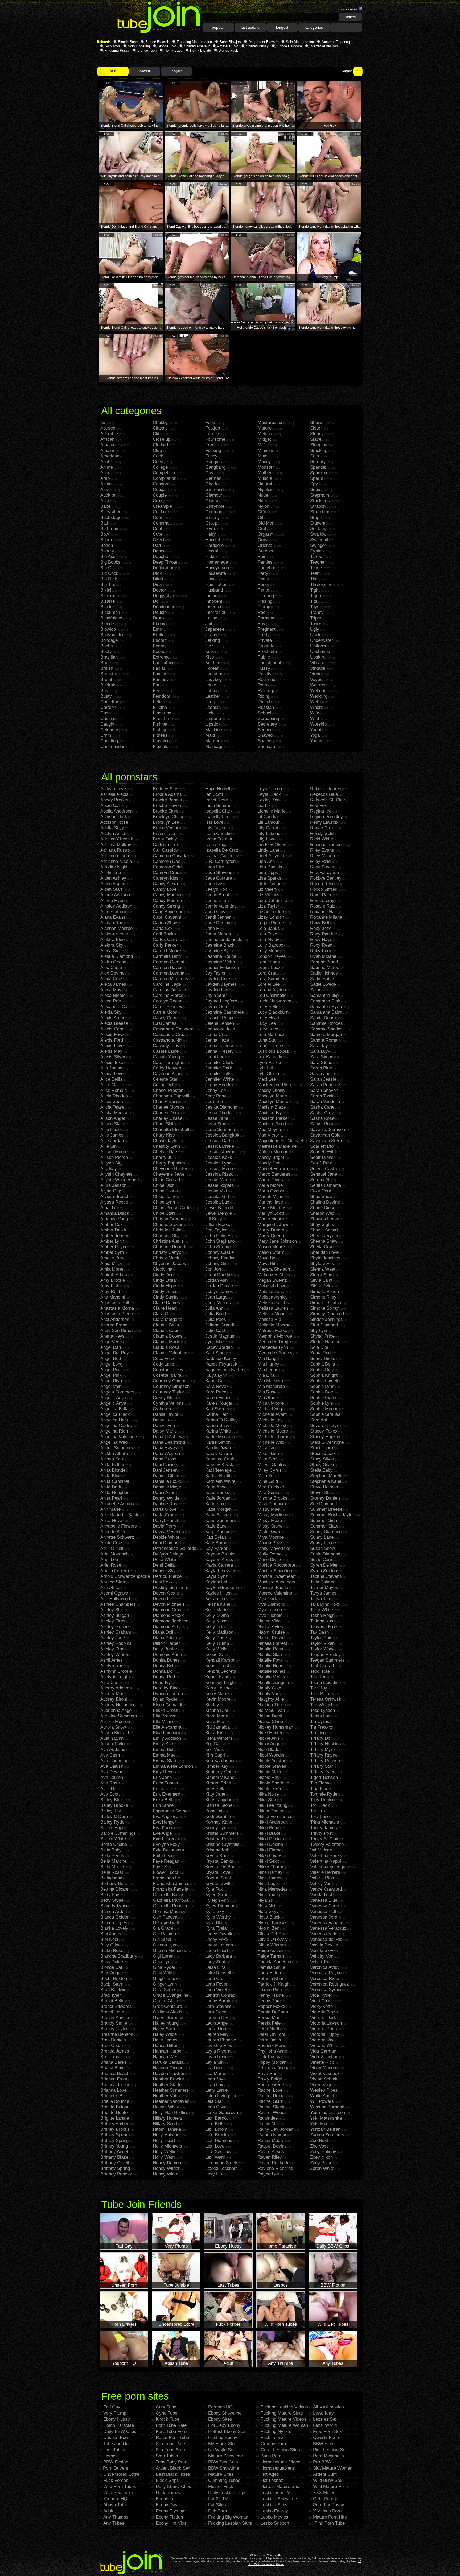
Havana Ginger (168, 2068)
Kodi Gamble (218, 1816)
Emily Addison (167, 1738)
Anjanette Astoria (117, 1504)
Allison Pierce (114, 1157)
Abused (108, 428)
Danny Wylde (166, 1498)
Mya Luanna (270, 1610)
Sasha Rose (322, 1118)
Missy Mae (269, 1509)
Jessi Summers (221, 1129)
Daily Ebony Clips (173, 2486)
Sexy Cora (321, 1191)
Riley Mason (323, 856)
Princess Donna (274, 2068)
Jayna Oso (216, 1007)
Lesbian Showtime (279, 2499)
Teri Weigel (321, 1705)
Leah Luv (214, 2085)
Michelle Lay (270, 1420)
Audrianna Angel (116, 1710)
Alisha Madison (116, 1113)
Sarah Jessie (323, 1079)
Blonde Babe (128, 42)
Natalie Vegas (271, 1677)
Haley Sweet (165, 2029)
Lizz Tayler (268, 906)
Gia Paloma (164, 1934)
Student (318, 523)
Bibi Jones (111, 1934)
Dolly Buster (165, 1649)
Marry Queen (271, 1236)
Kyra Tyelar (217, 1928)
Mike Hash (268, 1453)
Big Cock (109, 573)
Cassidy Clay (166, 1046)
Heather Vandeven (171, 2101)
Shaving (266, 741)
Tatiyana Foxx (324, 1627)
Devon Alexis (166, 1593)
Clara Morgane (167, 1319)
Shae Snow (321, 1197)
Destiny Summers (171, 1587)
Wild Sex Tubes (119, 2493)
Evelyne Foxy (166, 1844)
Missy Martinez (273, 1515)
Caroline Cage (167, 984)
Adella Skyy (112, 828)
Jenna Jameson (221, 1046)
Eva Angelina (166, 1816)
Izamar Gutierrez (222, 856)
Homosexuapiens (278, 2468)
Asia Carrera (113, 1682)
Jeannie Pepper (221, 1018)
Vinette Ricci (323, 2062)
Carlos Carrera (168, 940)
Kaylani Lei (216, 1582)
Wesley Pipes (324, 2090)
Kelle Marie (216, 1610)
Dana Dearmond (169, 1442)
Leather (213, 696)
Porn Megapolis (328, 2456)
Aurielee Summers (119, 1716)
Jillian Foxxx (218, 1224)
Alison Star (111, 1124)
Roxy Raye (321, 940)
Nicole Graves (272, 1766)
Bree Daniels (113, 2040)
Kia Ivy (212, 1705)
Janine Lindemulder (225, 940)
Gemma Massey (169, 1911)
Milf (261, 445)
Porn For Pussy (329, 2505)
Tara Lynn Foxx (325, 1604)
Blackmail (110, 612)
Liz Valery (268, 889)
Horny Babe (173, 50)
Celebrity (109, 730)
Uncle (316, 635)
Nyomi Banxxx (272, 1923)
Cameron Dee (167, 861)
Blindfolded (111, 618)
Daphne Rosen (167, 1504)
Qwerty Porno (327, 2438)
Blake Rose (112, 1951)
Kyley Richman (220, 1906)
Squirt (316, 490)
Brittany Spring (115, 2168)
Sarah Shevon (324, 1090)
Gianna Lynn (165, 1945)
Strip (315, 517)
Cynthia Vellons (168, 1403)
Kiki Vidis (215, 1749)
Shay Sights (322, 1224)
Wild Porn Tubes (120, 2486)
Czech (159, 540)
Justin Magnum (220, 1336)
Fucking (213, 450)
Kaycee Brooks (220, 1554)
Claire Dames (166, 1303)
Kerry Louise (218, 1688)
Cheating (109, 741)
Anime (107, 467)
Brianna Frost (114, 2079)
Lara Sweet (216, 2012)
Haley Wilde (165, 2034)
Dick (157, 573)
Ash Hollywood (115, 1599)
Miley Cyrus (270, 1470)
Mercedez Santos (275, 1353)
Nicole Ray (269, 1777)
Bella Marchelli (115, 1861)
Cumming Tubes (224, 2480)
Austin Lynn (112, 1738)
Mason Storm (271, 1252)
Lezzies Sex (325, 2419)
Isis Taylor (215, 828)
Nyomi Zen (268, 1928)
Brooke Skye (166, 811)
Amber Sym (112, 1252)
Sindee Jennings (326, 1319)
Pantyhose (268, 568)
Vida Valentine (324, 2057)
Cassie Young (166, 1057)
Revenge (266, 691)
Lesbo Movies (274, 2517)
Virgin (316, 674)
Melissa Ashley (273, 1297)
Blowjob (108, 629)
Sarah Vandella (325, 1102)
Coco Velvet (165, 1358)
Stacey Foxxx (324, 1431)
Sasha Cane (322, 1107)
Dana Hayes (165, 1448)
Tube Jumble (116, 2444)
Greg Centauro (167, 2006)
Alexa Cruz (111, 979)
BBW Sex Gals (223, 2462)
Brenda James (115, 2051)
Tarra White (322, 1610)
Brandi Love (112, 2012)
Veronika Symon (326, 1990)
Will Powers (322, 2101)
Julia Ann (214, 1308)
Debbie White (166, 1537)
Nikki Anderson (273, 1822)
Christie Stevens (169, 1224)
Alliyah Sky (112, 1163)
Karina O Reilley (221, 1420)
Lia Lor (264, 806)
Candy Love (165, 889)
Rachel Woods (272, 2113)
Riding (264, 696)
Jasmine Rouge (221, 956)
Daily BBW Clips (120, 2431)
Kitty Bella (215, 1789)
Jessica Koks (219, 1157)
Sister (316, 428)
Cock (158, 456)
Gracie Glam (165, 2001)
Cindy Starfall (166, 1297)
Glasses (213, 501)
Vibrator (318, 663)
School (264, 713)
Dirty (158, 584)
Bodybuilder (112, 635)
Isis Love (214, 822)
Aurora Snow (113, 1727)
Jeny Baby (216, 1096)
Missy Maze (270, 1520)
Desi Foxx (163, 1582)
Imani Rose (217, 800)
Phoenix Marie (272, 2046)
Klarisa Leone (219, 1805)
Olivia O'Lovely (273, 1939)
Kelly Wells (216, 1649)
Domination (164, 607)
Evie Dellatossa (168, 1850)
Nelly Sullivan (271, 1710)
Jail (209, 624)
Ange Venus (112, 1342)
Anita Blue (110, 1476)
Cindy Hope (164, 1286)
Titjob (315, 596)
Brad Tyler (111, 1995)
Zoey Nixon (321, 2157)
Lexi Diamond (219, 2140)
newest (145, 71)
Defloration (164, 568)
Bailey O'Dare (114, 1816)
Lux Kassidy (270, 1057)
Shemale (266, 746)
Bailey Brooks (114, 1805)
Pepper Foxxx (272, 2006)
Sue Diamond (323, 1504)
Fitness (160, 735)
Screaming (268, 719)
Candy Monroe (167, 900)
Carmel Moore (167, 951)
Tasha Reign (322, 1615)
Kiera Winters (219, 1738)
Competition (165, 473)
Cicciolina (163, 1269)
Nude (263, 495)
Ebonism (164, 2499)
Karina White (218, 1431)
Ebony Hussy (117, 2419)
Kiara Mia (215, 1722)
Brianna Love (113, 2090)
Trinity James (324, 1828)
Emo (157, 629)
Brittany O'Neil (115, 2163)
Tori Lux (318, 1811)
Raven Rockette (274, 2163)
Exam (159, 646)
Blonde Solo (167, 46)
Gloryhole (215, 506)
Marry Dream (271, 1230)
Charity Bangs (167, 1102)
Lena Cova (216, 2107)
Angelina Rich (114, 1431)
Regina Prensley (326, 817)
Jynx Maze (216, 1342)
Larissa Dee (217, 2018)
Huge (210, 579)
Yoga (315, 735)
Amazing (109, 450)
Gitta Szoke (165, 1990)
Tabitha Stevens (326, 1576)
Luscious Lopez (273, 1051)
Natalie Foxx (270, 1660)
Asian (106, 484)
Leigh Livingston (221, 2096)
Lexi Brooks (217, 2135)
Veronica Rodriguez (330, 1984)
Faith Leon (163, 1856)
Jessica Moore (220, 1169)
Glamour (214, 495)
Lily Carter (268, 828)
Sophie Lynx (322, 1403)
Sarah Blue (321, 1068)
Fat (156, 685)
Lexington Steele (222, 2163)
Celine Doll (164, 1085)
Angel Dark (111, 1347)
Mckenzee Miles (274, 1275)
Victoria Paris (324, 2029)
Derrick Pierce (167, 1576)
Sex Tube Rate (170, 2444)
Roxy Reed (321, 945)
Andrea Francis (116, 1325)
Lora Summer (271, 979)
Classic (160, 428)
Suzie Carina (323, 1560)
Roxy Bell (320, 923)
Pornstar (266, 618)
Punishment (269, 663)
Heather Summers (171, 2090)
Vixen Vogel (322, 2085)
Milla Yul (266, 1476)
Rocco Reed (322, 884)
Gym (210, 529)
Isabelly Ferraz (220, 817)
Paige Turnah (271, 1956)
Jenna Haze (217, 1040)
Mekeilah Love (272, 1286)
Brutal (106, 679)
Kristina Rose (219, 1839)
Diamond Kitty (167, 1627)
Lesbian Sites (274, 2505)
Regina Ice (321, 811)
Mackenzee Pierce (276, 1085)
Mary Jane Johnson (277, 1241)
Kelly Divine (217, 1615)
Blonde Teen (147, 50)
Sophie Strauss (325, 1414)
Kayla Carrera (219, 1565)
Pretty (264, 635)
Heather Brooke (168, 2079)
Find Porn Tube (330, 2523)
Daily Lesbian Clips (227, 2493)
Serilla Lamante (326, 1185)
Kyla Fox (214, 1889)
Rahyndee (268, 2118)
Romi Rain (321, 895)
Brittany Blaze (114, 2157)
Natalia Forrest (272, 1643)
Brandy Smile (114, 2023)
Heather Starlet (168, 2085)
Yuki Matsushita (326, 2118)
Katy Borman (218, 1543)
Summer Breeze (326, 1509)
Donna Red (164, 1677)
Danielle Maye (167, 1487)
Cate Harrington (169, 1062)
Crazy (159, 501)
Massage (214, 746)
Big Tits (108, 584)
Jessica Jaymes (221, 1152)
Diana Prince (166, 1638)
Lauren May (217, 2034)
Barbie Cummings (118, 1833)
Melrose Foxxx (272, 1331)
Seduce (265, 730)
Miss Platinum (272, 1504)
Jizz (209, 646)
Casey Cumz (166, 1018)
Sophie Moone (324, 1409)
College (160, 467)
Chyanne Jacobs (169, 1264)
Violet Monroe (324, 2068)
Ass (104, 490)
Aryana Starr (113, 1582)
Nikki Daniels (271, 1839)
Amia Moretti (113, 1269)
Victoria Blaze (324, 2012)
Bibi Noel (109, 1939)
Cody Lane (163, 1364)
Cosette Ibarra (167, 1375)
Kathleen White (220, 1481)
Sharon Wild (322, 1213)
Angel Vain (111, 1386)
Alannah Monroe (116, 928)
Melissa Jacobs (273, 1303)
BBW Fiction (116, 2462)
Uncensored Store (121, 2474)
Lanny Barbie (218, 2001)
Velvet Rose (322, 1962)
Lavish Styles (219, 2046)
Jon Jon (213, 1269)
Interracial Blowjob (324, 46)
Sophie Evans (324, 1398)
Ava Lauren (112, 1777)
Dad (157, 545)
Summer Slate (324, 1526)
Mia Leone (268, 1370)
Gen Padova (165, 1917)
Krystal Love (218, 1872)
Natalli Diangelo (273, 1682)
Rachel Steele (272, 2107)
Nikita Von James (275, 1816)
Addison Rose (114, 822)
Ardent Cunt (325, 2474)
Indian (211, 596)
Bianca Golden (115, 1917)
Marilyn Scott (271, 1213)
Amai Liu (109, 1208)
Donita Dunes (166, 1660)
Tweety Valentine (327, 1844)
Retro (263, 685)
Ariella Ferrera (115, 1571)
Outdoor (266, 551)
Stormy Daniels (325, 1498)
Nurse (264, 501)
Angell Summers (117, 1448)
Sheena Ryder (324, 1236)
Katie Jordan (218, 1498)
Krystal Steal (218, 1878)
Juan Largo (216, 1297)
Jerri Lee (214, 1102)
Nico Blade (268, 1749)
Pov (262, 624)
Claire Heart (165, 1308)
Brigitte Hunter (115, 2113)
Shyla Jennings (325, 1258)
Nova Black (269, 1917)
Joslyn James (219, 1291)
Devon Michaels (169, 1604)
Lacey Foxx (217, 1939)
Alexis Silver (113, 1057)
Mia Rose (267, 1392)
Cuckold (161, 512)
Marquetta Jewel (274, 1224)
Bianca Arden (114, 1911)
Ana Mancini (113, 1297)
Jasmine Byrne (220, 951)
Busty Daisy (165, 839)
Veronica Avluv (325, 1967)
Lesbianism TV (275, 2493)
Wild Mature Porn (330, 2486)
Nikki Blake (269, 1833)
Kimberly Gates (221, 1772)
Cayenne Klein (167, 1074)
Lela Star (214, 2101)
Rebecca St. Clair (328, 800)
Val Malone (321, 1850)
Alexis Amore (114, 1018)
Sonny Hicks (323, 1358)
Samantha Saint (326, 1012)
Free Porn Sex (327, 2431)
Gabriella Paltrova (171, 1900)
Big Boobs (110, 562)
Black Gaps (167, 2480)
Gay (209, 473)
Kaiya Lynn (216, 1375)
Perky (264, 584)
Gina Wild (163, 1973)
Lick (209, 713)
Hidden (212, 557)
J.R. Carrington (220, 861)
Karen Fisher (218, 1398)
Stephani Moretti (326, 1476)
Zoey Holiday (323, 2152)
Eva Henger (165, 1822)
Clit (156, 434)
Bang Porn (271, 2456)
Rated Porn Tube (172, 2438)
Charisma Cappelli (171, 1096)
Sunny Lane (322, 1537)
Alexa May (111, 990)
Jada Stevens (219, 873)
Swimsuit (319, 540)
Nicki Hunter (270, 1733)
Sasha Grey (322, 1113)
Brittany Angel (114, 2152)
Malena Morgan (273, 1152)
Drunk (159, 618)
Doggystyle (164, 596)
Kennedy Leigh (220, 1682)
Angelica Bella (114, 1409)
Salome (318, 990)
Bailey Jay (111, 1811)
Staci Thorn (322, 1448)
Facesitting (164, 663)
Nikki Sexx (268, 1861)
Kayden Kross (219, 1560)
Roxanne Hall (323, 912)
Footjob (213, 428)
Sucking (318, 529)
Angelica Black (115, 1414)
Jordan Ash (216, 1280)
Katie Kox (215, 1504)
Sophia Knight (324, 1375)
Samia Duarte (324, 1018)
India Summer (219, 806)
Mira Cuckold (271, 1487)
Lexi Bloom (216, 2129)
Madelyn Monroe (274, 1102)
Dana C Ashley (168, 1437)
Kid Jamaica (217, 1727)
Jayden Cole (218, 979)
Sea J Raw (321, 1163)
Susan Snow (323, 1548)
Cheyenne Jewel (169, 1174)
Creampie (162, 506)
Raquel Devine (272, 2146)
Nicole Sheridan (273, 1783)
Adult (108, 2511)
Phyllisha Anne (272, 2051)
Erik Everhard (167, 1794)
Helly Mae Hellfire (171, 2113)
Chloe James (166, 1197)
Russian (266, 707)
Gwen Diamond (168, 2018)
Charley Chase (168, 1118)
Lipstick (213, 724)
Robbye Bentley (326, 878)
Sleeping (319, 445)
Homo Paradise (119, 2425)
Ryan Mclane (323, 956)
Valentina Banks (326, 1856)
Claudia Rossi (167, 1347)
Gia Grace (163, 1928)
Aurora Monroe (115, 1722)
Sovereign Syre (325, 1426)
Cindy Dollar (165, 1280)
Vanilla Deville (324, 1945)
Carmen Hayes (168, 967)
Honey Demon (167, 2163)
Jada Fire (215, 867)
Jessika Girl (217, 1197)
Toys (315, 607)
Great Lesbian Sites (280, 2450)
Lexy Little (215, 2174)
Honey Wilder (166, 2168)
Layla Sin (214, 2062)
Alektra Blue (112, 940)
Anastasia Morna (117, 1308)
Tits (314, 601)
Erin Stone (163, 1805)
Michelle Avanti (273, 1414)
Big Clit (108, 568)
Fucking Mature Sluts (282, 2413)
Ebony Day (167, 2505)
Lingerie (213, 719)
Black (106, 607)
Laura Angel (217, 2023)
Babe (105, 506)
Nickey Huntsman (275, 1727)
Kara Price (216, 1392)
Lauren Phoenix (221, 2040)
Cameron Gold (167, 867)
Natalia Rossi (271, 1649)
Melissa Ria (269, 1319)
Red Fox (319, 806)
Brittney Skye (166, 789)
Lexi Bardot (217, 2118)
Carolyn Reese (168, 1001)
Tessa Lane (321, 1716)
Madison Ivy (270, 1113)
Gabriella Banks (169, 1895)
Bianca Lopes (114, 1923)
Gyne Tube (167, 2413)
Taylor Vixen (322, 1643)
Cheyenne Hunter (170, 1169)
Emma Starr (165, 1761)
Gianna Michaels (169, 1951)
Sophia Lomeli (324, 1381)
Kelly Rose (216, 1638)
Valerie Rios (322, 1878)
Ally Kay (109, 1169)
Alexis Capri (112, 1029)
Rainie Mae (269, 2124)
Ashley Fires (113, 1621)
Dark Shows (168, 2493)
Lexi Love (215, 2146)
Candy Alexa (165, 884)
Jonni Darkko (218, 1275)
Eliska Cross (166, 1710)
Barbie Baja (112, 1828)
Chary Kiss (164, 1135)
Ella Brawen (165, 1716)
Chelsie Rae (165, 1152)
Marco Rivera (271, 1180)
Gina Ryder (164, 1967)
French (212, 445)
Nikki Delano (270, 1844)
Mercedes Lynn (273, 1347)
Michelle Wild (271, 1442)
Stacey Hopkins (326, 1437)
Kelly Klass (216, 1621)
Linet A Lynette (272, 856)
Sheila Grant (323, 1247)
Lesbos (110, 2456)
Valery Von (321, 1884)
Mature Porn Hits (330, 2517)
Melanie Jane (271, 1291)
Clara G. (161, 1314)
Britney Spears (115, 2135)
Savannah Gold (325, 1135)
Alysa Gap (111, 1191)
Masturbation (271, 423)
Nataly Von (268, 1694)
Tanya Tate (321, 1599)
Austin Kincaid (115, 1733)
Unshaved (320, 652)
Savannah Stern (326, 1141)
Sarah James (323, 1074)
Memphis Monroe (275, 1336)
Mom (263, 456)
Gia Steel (162, 1939)
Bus (104, 691)
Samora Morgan (326, 1035)
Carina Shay (165, 923)
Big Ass (108, 557)
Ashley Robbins (116, 1643)
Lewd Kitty (323, 2413)
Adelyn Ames (113, 833)
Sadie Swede (323, 984)
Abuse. (280, 2564)
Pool (262, 612)
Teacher (318, 562)
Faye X (160, 1867)
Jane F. (212, 928)
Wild (315, 719)
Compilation (165, 478)
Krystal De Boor (221, 1867)
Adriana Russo (115, 850)
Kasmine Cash (220, 1459)
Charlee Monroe (169, 1107)
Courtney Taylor (169, 1392)
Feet (157, 691)
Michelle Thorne (274, 1437)
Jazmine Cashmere (225, 1012)
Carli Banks (164, 934)
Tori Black (320, 1805)
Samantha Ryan (326, 1007)
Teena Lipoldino (325, 1682)
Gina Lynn (163, 1962)
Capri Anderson (168, 912)
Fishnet (160, 724)
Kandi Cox (215, 1381)
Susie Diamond (325, 1554)
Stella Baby (321, 1470)
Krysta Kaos (217, 1856)
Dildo (158, 579)
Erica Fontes (165, 1783)
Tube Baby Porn (172, 2462)
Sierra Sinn (321, 1275)
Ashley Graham (116, 1632)
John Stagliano (220, 1241)
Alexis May (111, 1051)
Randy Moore (271, 2140)
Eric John (162, 1777)
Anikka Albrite (114, 1453)
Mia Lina (266, 1375)
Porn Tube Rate (171, 2425)
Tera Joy (319, 1688)
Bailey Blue (112, 1800)
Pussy (264, 668)
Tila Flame (320, 1783)
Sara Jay (319, 1046)
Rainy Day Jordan (276, 2129)
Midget (264, 439)
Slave (316, 439)
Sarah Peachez (325, 1085)
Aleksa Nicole (114, 934)
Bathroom (110, 529)
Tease (316, 568)
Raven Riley (270, 2157)
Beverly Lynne (114, 1906)
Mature (265, 428)
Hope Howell (218, 789)
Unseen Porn (116, 2438)
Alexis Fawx (112, 1035)
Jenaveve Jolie (220, 1029)
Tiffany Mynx (323, 1749)
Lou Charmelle (272, 995)
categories (314, 27)
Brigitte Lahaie (115, 2118)
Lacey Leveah (219, 1945)
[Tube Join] (150, 33)
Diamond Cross (168, 1610)
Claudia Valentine (170, 1353)
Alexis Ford (112, 1040)
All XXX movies (328, 2407)
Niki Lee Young (272, 1805)
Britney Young (114, 2146)
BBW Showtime (224, 2468)
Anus (105, 473)
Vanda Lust (321, 1895)
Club (157, 450)
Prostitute (267, 652)
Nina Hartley (270, 1872)
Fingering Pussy (117, 50)
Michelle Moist (272, 1426)
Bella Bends (112, 1856)
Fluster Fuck (221, 2486)
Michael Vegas (272, 1409)
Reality (265, 674)
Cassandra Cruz (169, 1035)
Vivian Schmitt (325, 2079)
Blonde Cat (111, 1967)
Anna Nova (111, 1520)
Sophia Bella (323, 1364)
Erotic (159, 635)
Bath (105, 523)
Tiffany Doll (321, 1738)
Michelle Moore (273, 1431)
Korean (212, 668)
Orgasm (266, 534)
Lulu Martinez (271, 1035)
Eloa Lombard (167, 1733)
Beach (107, 545)
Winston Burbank (327, 2107)
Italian (211, 618)
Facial (159, 668)
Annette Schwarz (117, 1537)
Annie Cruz (111, 1543)
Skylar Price (322, 1336)
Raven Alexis (271, 2152)
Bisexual (109, 596)
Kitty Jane (215, 1794)
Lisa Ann (266, 861)
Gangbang (215, 467)
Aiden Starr (112, 889)
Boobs (107, 646)
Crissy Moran (166, 1398)
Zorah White (322, 2168)
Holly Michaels (167, 2146)
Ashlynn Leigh (114, 1677)
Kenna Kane (217, 1677)
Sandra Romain (325, 1040)
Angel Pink (111, 1375)
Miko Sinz (268, 1459)
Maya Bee (268, 1258)
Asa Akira (110, 1587)
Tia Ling (318, 1733)
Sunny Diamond (326, 1532)
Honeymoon (217, 568)
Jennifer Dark (219, 1068)
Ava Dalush (112, 1766)
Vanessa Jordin (325, 1917)
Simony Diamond (327, 1314)
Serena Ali (320, 1180)
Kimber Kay (217, 1766)
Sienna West (323, 1269)
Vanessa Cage (325, 1906)
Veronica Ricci (325, 1978)
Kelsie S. (214, 1655)
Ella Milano (164, 1722)
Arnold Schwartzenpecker (126, 1576)
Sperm (317, 478)
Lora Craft (268, 973)
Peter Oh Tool (271, 2034)
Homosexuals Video (280, 2462)
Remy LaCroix (324, 822)
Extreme (161, 657)
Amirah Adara (114, 1275)
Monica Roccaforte (276, 1565)
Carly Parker (165, 945)
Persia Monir (270, 2018)
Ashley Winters (116, 1655)
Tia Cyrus (320, 1722)
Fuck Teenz (272, 2438)
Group (211, 523)
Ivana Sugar (217, 845)
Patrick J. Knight (274, 1984)
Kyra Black (216, 1923)
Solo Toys (112, 46)
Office (264, 512)
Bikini (106, 590)
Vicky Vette (321, 2006)
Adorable (109, 434)
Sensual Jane (324, 1174)
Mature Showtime (225, 2456)
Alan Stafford (113, 912)
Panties (265, 562)
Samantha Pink (325, 1001)
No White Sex (222, 2450)
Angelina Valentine (119, 1437)
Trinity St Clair (324, 1839)
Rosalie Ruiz (323, 906)
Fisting (159, 730)
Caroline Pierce (168, 995)
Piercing (266, 596)
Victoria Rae (322, 2040)
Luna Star (267, 1040)
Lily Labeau (269, 833)
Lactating (214, 674)
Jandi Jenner (218, 917)
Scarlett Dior (323, 1146)
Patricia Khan (271, 1978)
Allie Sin (108, 1146)
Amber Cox (112, 1224)
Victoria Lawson (326, 2023)
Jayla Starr (216, 995)
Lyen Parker (270, 1062)
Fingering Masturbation (194, 42)
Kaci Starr (215, 1353)
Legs (210, 702)
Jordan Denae (219, 1286)
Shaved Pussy (257, 46)
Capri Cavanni (167, 917)
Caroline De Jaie (169, 990)
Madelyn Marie (272, 1096)
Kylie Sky (215, 1911)
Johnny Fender (220, 1258)
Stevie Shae (322, 1493)
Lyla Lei (265, 1068)
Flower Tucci (165, 1872)
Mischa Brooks (273, 1498)
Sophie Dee (322, 1392)
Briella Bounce (115, 2101)
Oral (262, 529)
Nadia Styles (270, 1627)
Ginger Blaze (166, 1978)
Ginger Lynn (165, 1984)
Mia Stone (268, 1398)
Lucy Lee (267, 1023)
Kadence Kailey (221, 1358)
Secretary (267, 724)
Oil (260, 517)
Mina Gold (268, 1481)
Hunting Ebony (223, 2438)
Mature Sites (221, 2474)
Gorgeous (215, 512)
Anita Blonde (113, 1470)
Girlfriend (214, 490)
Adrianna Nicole (116, 861)
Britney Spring (114, 2140)
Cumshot (162, 523)
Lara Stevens (218, 2006)
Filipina (160, 707)
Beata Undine (114, 1844)
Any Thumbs (116, 2517)
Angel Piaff (111, 1370)
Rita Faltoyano (325, 873)
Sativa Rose (322, 1124)
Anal (105, 462)
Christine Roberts (170, 1247)
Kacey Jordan (219, 1347)
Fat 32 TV (218, 2499)
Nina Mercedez (273, 1889)
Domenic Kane (167, 1655)
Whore (317, 707)
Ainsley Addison (116, 906)
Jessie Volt (216, 1191)
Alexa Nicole (113, 995)
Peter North (269, 2029)
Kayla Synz (217, 1576)
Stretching (320, 512)
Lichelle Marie (272, 811)
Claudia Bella (166, 1325)
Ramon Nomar (272, 2135)
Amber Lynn (112, 1241)
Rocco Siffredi (324, 889)
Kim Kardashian (221, 1761)
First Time (163, 719)
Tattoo (316, 557)
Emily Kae (163, 1744)
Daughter (162, 557)
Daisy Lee (163, 1420)
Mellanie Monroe (274, 1325)
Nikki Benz (268, 1828)
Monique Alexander (277, 1582)
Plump (264, 607)
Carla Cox (163, 928)
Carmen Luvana (169, 973)
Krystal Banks (219, 1861)
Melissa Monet (272, 1314)
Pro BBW (322, 2462)
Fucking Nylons (276, 2431)
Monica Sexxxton (275, 1571)
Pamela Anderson (275, 1962)
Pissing (265, 601)
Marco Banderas (274, 1174)
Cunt (157, 529)
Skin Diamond (324, 1325)
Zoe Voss (319, 2146)
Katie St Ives (218, 1515)
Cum (157, 517)
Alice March (112, 1085)
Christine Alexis (168, 1241)
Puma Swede (271, 2085)
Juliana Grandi (220, 1325)
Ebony (159, 624)
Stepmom (320, 495)
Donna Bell (164, 1666)
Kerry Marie (217, 1694)
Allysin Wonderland (120, 1180)
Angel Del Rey (115, 1353)
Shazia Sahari (324, 1230)
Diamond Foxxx (168, 1615)
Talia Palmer (322, 1582)
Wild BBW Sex (328, 2480)
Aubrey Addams (116, 1688)
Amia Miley (111, 1264)
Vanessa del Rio (326, 1939)
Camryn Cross (167, 873)
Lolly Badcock (272, 945)
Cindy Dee (163, 1275)
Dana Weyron (166, 1453)
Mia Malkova (270, 1381)
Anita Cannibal (115, 1481)
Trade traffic (274, 2555)
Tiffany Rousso (325, 1761)
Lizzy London (271, 917)
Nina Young (269, 1895)
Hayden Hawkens (170, 2073)
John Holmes (218, 1236)
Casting (108, 719)
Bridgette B (111, 2096)
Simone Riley (323, 1297)
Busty (106, 696)
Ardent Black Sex (173, 2468)
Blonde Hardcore (289, 46)
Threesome (321, 584)
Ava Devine (112, 1772)
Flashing (161, 741)
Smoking (319, 450)
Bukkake (109, 685)
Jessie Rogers (220, 1185)
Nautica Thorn (272, 1705)
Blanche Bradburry (119, 1956)
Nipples (265, 490)
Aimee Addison (115, 895)
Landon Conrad (220, 1995)
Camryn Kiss (166, 878)
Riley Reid (320, 861)
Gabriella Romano (171, 1906)
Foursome (215, 439)
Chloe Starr (164, 1213)
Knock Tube (167, 2419)
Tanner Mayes (324, 1587)
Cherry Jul (163, 1157)
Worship (318, 724)
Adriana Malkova (117, 845)
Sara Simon (322, 1057)
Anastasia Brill (115, 1303)
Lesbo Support (275, 2523)
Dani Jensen (165, 1470)
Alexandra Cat (114, 1007)
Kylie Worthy (218, 1917)
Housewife (216, 573)
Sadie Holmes (324, 973)
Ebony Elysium (171, 2511)
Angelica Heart (115, 1420)
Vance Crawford (326, 1889)
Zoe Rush (320, 2140)
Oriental (266, 545)
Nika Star (267, 1800)
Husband (214, 590)
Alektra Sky (112, 945)
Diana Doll (163, 1632)
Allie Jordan (112, 1141)
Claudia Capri (166, 1331)
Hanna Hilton (166, 2046)
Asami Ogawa (114, 1593)
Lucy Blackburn (273, 1012)
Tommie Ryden (325, 1794)
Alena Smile (112, 951)
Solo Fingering (139, 46)
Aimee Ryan (112, 900)
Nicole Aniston (272, 1761)
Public (264, 657)
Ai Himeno (111, 873)
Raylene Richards (275, 2168)
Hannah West (166, 2057)
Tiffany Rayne (324, 1755)
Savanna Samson (328, 1129)
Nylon (263, 506)
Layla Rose (216, 2057)
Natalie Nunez (272, 1671)
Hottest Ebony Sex (227, 2431)
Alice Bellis (111, 1079)
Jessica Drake (220, 1146)
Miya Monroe (271, 1537)
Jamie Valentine (221, 906)
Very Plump (115, 2413)
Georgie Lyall (166, 1923)
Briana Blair (112, 2068)
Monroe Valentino (275, 1593)
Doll (157, 601)
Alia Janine (111, 1068)
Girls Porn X (325, 2499)
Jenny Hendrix (220, 1085)
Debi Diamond (167, 1543)
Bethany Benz (114, 1884)
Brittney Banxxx (116, 2174)
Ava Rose (110, 1783)
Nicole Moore (271, 1772)
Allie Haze (110, 1129)
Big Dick (109, 579)
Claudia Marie (167, 1342)
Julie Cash (216, 1331)
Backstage (111, 517)
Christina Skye (167, 1236)
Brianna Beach (115, 2073)
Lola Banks (269, 928)
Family (159, 674)
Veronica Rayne (326, 1973)
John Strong (217, 1247)
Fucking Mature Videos (284, 2419)
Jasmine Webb (220, 962)
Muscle (265, 478)
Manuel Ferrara (273, 1169)
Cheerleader (112, 746)
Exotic (159, 652)
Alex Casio (111, 967)
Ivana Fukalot (219, 839)
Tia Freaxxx (322, 1727)
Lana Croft (216, 1978)
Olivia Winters (272, 1945)
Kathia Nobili (218, 1476)
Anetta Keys (112, 1336)
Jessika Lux (217, 1202)
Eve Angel (163, 1833)
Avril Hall (109, 1789)
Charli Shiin (164, 1124)
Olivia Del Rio (271, 1934)
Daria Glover (165, 1509)
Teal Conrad (322, 1666)
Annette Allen (113, 1532)
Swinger (318, 545)
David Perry (165, 1526)
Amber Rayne (114, 1247)
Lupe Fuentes (271, 1046)
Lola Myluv (268, 940)
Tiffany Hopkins (326, 1744)
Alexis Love (112, 1046)
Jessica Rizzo (219, 1174)
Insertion (214, 607)
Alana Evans (113, 917)
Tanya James (323, 1593)
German (213, 478)
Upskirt (317, 657)
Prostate (266, 646)
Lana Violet (216, 1990)
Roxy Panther (324, 934)
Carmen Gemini (168, 962)
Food (210, 423)
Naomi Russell (272, 1638)
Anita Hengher (114, 1493)
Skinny (317, 434)
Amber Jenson (115, 1236)
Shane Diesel (323, 1208)
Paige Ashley (271, 1951)
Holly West (164, 2157)
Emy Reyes (164, 1772)
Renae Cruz (322, 828)
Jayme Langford (221, 1001)
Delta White (164, 1560)
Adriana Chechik (117, 839)
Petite (263, 590)
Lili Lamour (269, 822)
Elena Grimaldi (167, 1705)
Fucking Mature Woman (284, 2425)
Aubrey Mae (112, 1694)
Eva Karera (164, 1828)
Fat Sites (217, 2505)
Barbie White (113, 1839)
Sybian (317, 551)
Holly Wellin (165, 2152)
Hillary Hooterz (168, 2118)
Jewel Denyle (219, 1213)
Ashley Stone (114, 1649)
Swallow (318, 534)
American (110, 456)
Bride (106, 663)
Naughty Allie (271, 1699)
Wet (314, 702)
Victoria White (324, 2046)
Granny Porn (273, 2444)
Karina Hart (217, 1414)
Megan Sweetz (272, 1280)
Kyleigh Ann (217, 1900)
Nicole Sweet (271, 1789)
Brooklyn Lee (166, 822)
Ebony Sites (220, 2419)
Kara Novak (217, 1386)
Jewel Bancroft (220, 1208)
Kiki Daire (215, 1744)
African (107, 439)
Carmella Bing (167, 956)
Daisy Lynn (164, 1426)
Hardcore (214, 545)
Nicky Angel (270, 1744)
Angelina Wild (114, 1442)
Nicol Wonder (271, 1755)
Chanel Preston (168, 1090)
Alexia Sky (111, 1012)
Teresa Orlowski (326, 1699)
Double (160, 612)
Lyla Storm (268, 1074)
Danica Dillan (166, 1476)
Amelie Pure (112, 1258)
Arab (105, 478)
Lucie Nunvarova (274, 1001)
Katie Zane (216, 1526)
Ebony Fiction (169, 2517)
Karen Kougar (219, 1403)
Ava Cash (110, 1755)
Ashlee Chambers (118, 1604)
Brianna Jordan (115, 2085)
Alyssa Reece (114, 1202)
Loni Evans (269, 962)
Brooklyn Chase (169, 817)
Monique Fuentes (275, 1587)
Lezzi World (325, 2425)
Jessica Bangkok (222, 1135)
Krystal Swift (218, 1884)
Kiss (210, 657)
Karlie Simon (218, 1442)
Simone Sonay (325, 1308)
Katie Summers (221, 1520)
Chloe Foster (166, 1191)
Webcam (319, 691)
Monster (266, 467)
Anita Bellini (112, 1465)
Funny (211, 456)
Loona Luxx (269, 967)
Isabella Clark (219, 811)
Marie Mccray (271, 1208)
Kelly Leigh (216, 1627)
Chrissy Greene (169, 1219)
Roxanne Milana (326, 917)
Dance (159, 551)
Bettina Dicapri (115, 1889)
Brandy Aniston (115, 2018)
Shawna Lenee (325, 1219)
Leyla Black (269, 794)
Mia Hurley (268, 1364)
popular (218, 27)
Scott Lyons (322, 1157)
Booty (106, 652)
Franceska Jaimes (171, 1884)
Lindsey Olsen (272, 845)
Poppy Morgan (272, 2062)
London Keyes (272, 956)
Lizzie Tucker (271, 912)
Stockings (320, 501)
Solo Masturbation (300, 42)
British (107, 668)
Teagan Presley (325, 1655)
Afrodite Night (114, 867)
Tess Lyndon (323, 1710)
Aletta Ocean (113, 962)
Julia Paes (216, 1319)
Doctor (159, 590)
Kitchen (213, 663)
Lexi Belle (215, 2124)
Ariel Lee (109, 1560)
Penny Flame (271, 1995)
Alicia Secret (113, 1102)
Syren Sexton (324, 1571)
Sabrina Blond (324, 962)
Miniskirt (266, 450)
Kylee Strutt (217, 1895)
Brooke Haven (167, 806)
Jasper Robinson (222, 967)
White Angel (322, 2096)
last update (250, 27)
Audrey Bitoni (114, 1699)
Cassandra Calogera (173, 1029)
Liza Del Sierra (272, 900)
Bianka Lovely (114, 1928)
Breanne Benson (117, 2034)
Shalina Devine (325, 1202)
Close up (162, 439)
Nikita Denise (271, 1811)
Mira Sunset (270, 1493)
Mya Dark (267, 1599)
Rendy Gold (322, 833)
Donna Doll (164, 1671)
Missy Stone (270, 1526)
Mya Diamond (271, 1604)
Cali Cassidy (165, 850)
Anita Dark (111, 1487)
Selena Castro (324, 1169)
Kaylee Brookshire (223, 1587)
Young (316, 741)
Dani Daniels (165, 1465)
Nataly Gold (269, 1688)
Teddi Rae (320, 1671)
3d (103, 423)
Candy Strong (166, 906)
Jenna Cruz (217, 1035)
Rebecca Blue (324, 794)
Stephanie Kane (326, 1481)
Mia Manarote (271, 1386)
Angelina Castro (116, 1426)
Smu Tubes (167, 2456)
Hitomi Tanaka (167, 2129)
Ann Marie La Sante (120, 1515)
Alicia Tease (112, 1107)
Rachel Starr (270, 2101)
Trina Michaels (325, 1822)
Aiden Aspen (113, 884)
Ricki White (322, 839)
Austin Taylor (113, 1744)
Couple (160, 495)
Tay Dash (319, 1632)
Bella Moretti (113, 1867)
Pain (262, 557)
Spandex (319, 467)
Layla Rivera (218, 2051)
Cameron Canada (170, 856)
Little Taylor (269, 884)
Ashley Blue (112, 1610)
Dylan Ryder (165, 1699)
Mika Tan (267, 1448)
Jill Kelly (214, 1219)
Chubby (160, 423)
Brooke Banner (168, 800)
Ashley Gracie (114, 1627)
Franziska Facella (171, 1889)
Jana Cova (216, 912)
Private (265, 640)
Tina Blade (321, 1789)
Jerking (213, 640)
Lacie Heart (217, 1951)
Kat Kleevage (218, 1470)
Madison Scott (272, 1124)
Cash (106, 713)
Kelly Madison (219, 1632)
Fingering (162, 713)
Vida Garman (323, 2051)
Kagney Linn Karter (224, 1370)
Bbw (105, 534)
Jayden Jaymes (221, 984)
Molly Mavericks (274, 1548)
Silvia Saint (321, 1280)
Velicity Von (322, 1956)
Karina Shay (217, 1426)
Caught (107, 724)
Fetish (159, 702)
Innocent (214, 601)
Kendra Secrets (221, 1671)
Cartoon (108, 707)
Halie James (165, 2040)
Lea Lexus (215, 2068)
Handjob (213, 540)
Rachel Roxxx (272, 2096)
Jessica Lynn (218, 1163)
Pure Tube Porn (171, 2431)
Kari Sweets (217, 1409)
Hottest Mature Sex (280, 2486)
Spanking (319, 473)
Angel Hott (111, 1358)
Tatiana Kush (323, 1621)
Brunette (109, 674)
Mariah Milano (272, 1197)
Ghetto (212, 484)
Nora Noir (267, 1906)
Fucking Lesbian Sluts (230, 2523)
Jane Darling (218, 923)
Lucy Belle (268, 1007)
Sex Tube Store (171, 2450)
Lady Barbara (219, 1956)
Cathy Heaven (167, 1068)
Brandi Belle (112, 2001)
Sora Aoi (319, 1420)
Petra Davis (269, 2040)
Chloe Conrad (166, 1180)
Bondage (109, 640)
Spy (314, 484)
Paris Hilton (269, 1973)
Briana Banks (114, 2062)
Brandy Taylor (114, 2029)
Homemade (217, 562)
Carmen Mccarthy (171, 979)
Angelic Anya (113, 1398)
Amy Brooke (113, 1280)
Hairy (211, 534)
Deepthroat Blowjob (263, 42)
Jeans (211, 635)
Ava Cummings (116, 1761)
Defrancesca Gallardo (174, 1548)
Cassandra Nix (168, 1040)
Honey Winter (166, 2174)
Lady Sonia (216, 1962)
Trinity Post (321, 1833)
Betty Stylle (112, 1900)
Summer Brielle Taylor (332, 1515)
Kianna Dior (217, 1710)
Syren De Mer (324, 1565)
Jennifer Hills (218, 1074)
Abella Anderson (116, 811)
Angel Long (111, 1364)
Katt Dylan (216, 1537)
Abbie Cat (110, 806)
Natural (265, 484)
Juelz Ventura (219, 1303)
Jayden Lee (217, 990)
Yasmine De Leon (328, 2113)
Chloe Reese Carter (172, 1208)
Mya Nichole (270, 1615)
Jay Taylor (215, 973)
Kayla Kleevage (221, 1571)
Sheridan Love (324, 1252)
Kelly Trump (217, 1643)
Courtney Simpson (171, 1386)
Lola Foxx (267, 934)
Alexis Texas (113, 1062)
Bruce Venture (167, 828)
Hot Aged (270, 2474)
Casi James (165, 1023)
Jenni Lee (215, 1057)
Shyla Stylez (323, 1264)
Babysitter (110, 512)
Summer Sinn (324, 1520)
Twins (316, 624)
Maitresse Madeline (277, 1146)
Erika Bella (164, 1800)
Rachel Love (270, 2090)
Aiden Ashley (113, 878)
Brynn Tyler (164, 833)
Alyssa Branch (115, 1197)
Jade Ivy (214, 884)
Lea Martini (216, 2073)
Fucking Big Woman (228, 2517)
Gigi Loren (163, 1956)
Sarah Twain (322, 1096)
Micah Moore (271, 1403)
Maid (210, 735)
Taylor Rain (321, 1638)
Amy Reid (110, 1291)
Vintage (318, 668)
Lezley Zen (269, 800)
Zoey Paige (321, 2163)
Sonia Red (320, 1353)
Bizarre (108, 601)
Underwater (322, 640)
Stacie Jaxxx (323, 1453)
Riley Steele (322, 867)
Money (264, 462)
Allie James (112, 1135)
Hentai (212, 551)
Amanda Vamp (115, 1219)
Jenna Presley (219, 1051)
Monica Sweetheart (277, 1576)
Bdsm (106, 540)
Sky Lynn (319, 1331)
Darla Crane (165, 1515)
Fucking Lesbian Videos (284, 2407)
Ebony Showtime (225, 2413)
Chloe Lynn (164, 1202)
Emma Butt (164, 1749)
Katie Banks (217, 1493)
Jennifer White (220, 1079)
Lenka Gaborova (222, 2113)
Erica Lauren (165, 1789)
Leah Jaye (215, 2079)
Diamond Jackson (171, 1621)
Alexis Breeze (114, 1023)
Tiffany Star (322, 1766)
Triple (316, 618)
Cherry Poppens (169, 1163)
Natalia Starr (270, 1655)
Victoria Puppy (325, 2034)
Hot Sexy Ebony (224, 2425)
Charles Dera (166, 1113)
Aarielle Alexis (114, 794)
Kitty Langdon (219, 1800)
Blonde (107, 624)
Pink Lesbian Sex (330, 2450)
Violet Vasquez (325, 2073)
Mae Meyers (270, 1129)
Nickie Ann (268, 1738)
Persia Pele (269, 2023)
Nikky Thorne (271, 1867)
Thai (314, 579)
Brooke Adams (167, 794)
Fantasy (161, 679)
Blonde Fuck (228, 50)
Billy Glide (110, 1945)
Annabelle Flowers (119, 1526)
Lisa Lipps (268, 873)
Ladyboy (214, 679)
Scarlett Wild (323, 1152)
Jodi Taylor (216, 1230)
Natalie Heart (271, 1666)
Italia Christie (218, 833)
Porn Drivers (116, 2468)
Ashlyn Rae (112, 1666)
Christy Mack (166, 1258)
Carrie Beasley (168, 1007)
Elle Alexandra (167, 1727)
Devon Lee (163, 1599)
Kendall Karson (220, 1660)
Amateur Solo (228, 46)
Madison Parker (273, 1118)
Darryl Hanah (166, 1520)
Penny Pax (268, 2001)
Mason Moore (271, 1247)
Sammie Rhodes (326, 1023)
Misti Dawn (269, 1532)
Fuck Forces (116, 2480)
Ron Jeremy (322, 900)
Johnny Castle (219, 1252)
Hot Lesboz (272, 2480)
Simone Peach (325, 1291)
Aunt (105, 501)
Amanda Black (115, 1213)
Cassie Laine (166, 1051)
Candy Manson (168, 895)
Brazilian (109, 657)
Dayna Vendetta (169, 1532)
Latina (211, 691)
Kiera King (215, 1733)
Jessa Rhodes (219, 1113)
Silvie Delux (322, 1286)
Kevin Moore (218, 1699)
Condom (161, 484)
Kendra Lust (217, 1666)
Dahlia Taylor (166, 1414)
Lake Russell (218, 1973)
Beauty (107, 551)
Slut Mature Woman (333, 2468)
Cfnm (106, 735)
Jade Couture (219, 878)
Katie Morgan (218, 1509)
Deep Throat (165, 562)
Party (263, 573)
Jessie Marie (218, 1180)
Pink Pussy (269, 2057)
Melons (265, 434)
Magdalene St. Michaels (282, 1141)
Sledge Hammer (326, 1342)
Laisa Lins (215, 1967)
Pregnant (267, 629)
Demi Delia (164, 1565)
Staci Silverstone (327, 1442)
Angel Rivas (112, 1381)
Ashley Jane (113, 1638)
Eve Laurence (167, 1839)
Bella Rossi (112, 1872)
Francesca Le (166, 1878)
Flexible (161, 746)
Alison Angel (113, 1118)
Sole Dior (319, 1347)
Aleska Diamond (117, 956)
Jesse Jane (217, 1118)
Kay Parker (216, 1548)
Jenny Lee (215, 1090)
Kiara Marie (217, 1716)
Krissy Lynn (217, 1828)
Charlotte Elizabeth (172, 1129)
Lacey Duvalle (219, 1934)
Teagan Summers (327, 1660)
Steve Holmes (324, 1487)
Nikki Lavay (269, 1856)
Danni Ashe (164, 1493)
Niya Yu (265, 1900)
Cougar (160, 490)
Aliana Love (112, 1074)
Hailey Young (166, 2023)
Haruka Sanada (168, 2062)
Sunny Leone (323, 1543)
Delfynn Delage (168, 1554)
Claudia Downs (168, 1336)
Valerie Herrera (325, 1872)
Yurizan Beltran (325, 2129)
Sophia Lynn (322, 1386)
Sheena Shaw (324, 1241)
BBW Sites (324, 2444)
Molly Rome (270, 1554)
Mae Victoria (270, 1135)
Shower (318, 423)
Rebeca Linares (326, 789)
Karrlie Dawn (218, 1448)
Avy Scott (110, 1794)
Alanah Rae (112, 923)
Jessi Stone (217, 1124)
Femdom (161, 696)
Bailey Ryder (113, 1822)
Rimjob (265, 702)
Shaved (265, 735)
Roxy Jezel (321, 928)
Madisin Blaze (272, 1107)
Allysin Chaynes (116, 1174)
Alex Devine (112, 973)
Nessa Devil (270, 1716)
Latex (211, 685)
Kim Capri (215, 1755)
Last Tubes (114, 2450)
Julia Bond (216, 1314)
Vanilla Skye (322, 1951)
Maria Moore (270, 1185)
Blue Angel (111, 1973)
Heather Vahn (166, 2096)
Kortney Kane (219, 1822)
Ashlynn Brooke (116, 1671)
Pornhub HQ (220, 2407)
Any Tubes (114, 2523)
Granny (213, 517)
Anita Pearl (111, 1498)
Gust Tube (166, 2407)
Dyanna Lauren (168, 1694)
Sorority (318, 462)
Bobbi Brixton (114, 1978)
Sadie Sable (322, 979)
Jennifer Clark (219, 1062)
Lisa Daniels (270, 867)
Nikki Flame (270, 1850)
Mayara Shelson (274, 1269)
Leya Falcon (270, 789)
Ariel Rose (111, 1565)
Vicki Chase (322, 2001)
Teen (315, 573)
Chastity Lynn (166, 1146)
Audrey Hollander (118, 1705)
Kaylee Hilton (218, 1593)
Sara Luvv (320, 1051)
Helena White (166, 2107)
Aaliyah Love (113, 789)
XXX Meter (324, 2493)
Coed (158, 462)
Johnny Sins (217, 1264)
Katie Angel (216, 1487)
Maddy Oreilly (272, 1090)
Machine (214, 730)
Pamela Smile (271, 1967)
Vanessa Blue (324, 1900)
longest (282, 27)
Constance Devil (169, 1370)
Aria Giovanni (114, 1554)
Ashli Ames (112, 1660)
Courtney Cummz (170, 1381)
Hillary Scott (165, 2124)
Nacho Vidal (270, 1621)
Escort (159, 640)
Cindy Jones (165, 1291)
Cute (157, 534)
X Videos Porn (327, 2511)
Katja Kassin (218, 1532)
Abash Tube (115, 2505)
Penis (263, 579)
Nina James (270, 1878)
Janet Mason (218, 934)
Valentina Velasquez (330, 1867)
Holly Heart (164, 2140)
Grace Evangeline (171, 1995)
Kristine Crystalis (222, 1844)
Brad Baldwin (113, 1990)
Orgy (263, 540)
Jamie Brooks (219, 895)
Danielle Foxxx (168, 1481)
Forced (212, 434)
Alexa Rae (111, 1001)
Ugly (315, 629)
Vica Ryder (321, 1995)
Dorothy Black (167, 1688)
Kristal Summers (222, 1833)
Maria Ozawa (271, 1191)
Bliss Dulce (112, 1962)
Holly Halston (166, 2135)
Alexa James (113, 984)
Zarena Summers (327, 2135)
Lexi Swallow (218, 2152)
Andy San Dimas (117, 1331)
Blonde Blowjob (157, 42)
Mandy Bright (271, 1157)
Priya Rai (267, 2073)
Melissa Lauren (273, 1308)
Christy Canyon (168, 1252)
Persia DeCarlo (273, 2012)
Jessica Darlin (219, 1141)
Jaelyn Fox (216, 889)
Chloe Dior (163, 1185)
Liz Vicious (269, 895)
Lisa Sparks (270, 878)
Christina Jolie (167, 1230)
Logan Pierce (271, 923)
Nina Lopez (269, 1884)
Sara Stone (321, 1062)
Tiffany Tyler (322, 1772)
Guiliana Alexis (168, 2012)
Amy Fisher (112, 1286)
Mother (265, 473)
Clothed (160, 445)
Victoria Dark (323, 2018)
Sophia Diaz (322, 1370)
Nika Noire (268, 1794)
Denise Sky (164, 1571)
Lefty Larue (216, 2090)
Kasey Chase (219, 1453)
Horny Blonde (200, 50)
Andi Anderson (115, 1319)
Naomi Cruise (271, 1632)
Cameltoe (110, 702)
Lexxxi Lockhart (221, 2168)
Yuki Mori (319, 2124)
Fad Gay (112, 2407)
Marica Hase (270, 1202)
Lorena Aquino (272, 990)
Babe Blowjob (230, 42)
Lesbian (213, 707)
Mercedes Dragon (275, 1342)
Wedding (319, 696)
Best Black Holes (173, 2474)
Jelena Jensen (220, 1023)
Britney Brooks (115, 2129)
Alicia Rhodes (114, 1096)
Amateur (109, 445)
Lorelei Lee (269, 984)
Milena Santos (272, 1465)
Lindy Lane (268, 850)
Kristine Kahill (219, 1850)
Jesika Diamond (221, 1107)
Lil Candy (267, 817)
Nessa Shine (270, 1722)
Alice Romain (114, 1090)
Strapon (318, 506)
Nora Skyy (268, 1911)
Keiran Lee (216, 1599)
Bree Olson (112, 2046)
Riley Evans (322, 850)
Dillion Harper (166, 1643)
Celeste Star (165, 1079)
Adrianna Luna (115, 856)
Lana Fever (216, 1984)
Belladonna (111, 1878)
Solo (315, 456)
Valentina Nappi (326, 1861)
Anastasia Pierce (117, 1314)
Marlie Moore (271, 1219)
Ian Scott (214, 794)
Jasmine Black (220, 945)
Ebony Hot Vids (171, 2523)
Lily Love (267, 839)
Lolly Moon (268, 951)
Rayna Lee (268, 2174)
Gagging (213, 462)
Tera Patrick (322, 1694)
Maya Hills (268, 1264)
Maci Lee (267, 1079)
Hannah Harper (168, 2051)
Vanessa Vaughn (327, 1923)
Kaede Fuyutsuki (222, 1364)
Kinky (211, 652)
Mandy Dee (269, 1163)
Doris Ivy (162, 1682)
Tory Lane (320, 1816)
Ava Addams (113, 1749)
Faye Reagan (166, 1861)
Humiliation (216, 584)
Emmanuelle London (173, 1766)
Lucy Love (268, 1029)
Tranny (317, 612)
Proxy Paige (270, 2079)
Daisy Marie (165, 1431)
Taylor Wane (322, 1649)
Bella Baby (111, 1850)
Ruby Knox (321, 951)
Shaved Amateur (197, 46)
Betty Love (111, 1895)
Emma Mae (164, 1755)
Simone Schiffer (326, 1303)
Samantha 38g (324, 995)
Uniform (318, 646)
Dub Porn (217, 2511)
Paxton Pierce (272, 1990)
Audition (108, 495)
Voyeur (317, 679)
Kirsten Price (218, 1783)
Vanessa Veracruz (328, 1928)
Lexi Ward (215, 2157)
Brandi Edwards (116, 2006)
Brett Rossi (112, 2057)
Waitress (319, 685)
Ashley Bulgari (115, 1615)
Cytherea (162, 1409)
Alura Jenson (113, 1185)
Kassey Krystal (220, 1465)
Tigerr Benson (324, 1777)
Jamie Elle (216, 900)
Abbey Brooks (114, 800)
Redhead (266, 679)
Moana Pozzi (271, 1543)
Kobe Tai (214, 1811)
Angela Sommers (117, 1392)
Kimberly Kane (220, 1777)
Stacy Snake (323, 1465)
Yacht (316, 730)
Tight (315, 590)
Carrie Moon (165, 1012)
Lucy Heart (269, 1018)
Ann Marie (110, 1509)
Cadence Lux (166, 845)
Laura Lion (216, 2029)
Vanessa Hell (323, 1911)
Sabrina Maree (325, 967)
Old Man (266, 523)
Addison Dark (114, 817)
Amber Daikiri (114, 1230)
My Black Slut (222, 2444)
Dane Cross (165, 1459)
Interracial (215, 612)
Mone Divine (270, 1560)
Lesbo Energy (274, 2511)
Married (213, 741)
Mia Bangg (268, 1358)
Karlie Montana (220, 1437)
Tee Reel (319, 1677)
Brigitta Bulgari (115, 2107)
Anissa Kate (112, 1459)
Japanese (215, 629)
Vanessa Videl (324, 1934)
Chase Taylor (166, 1141)
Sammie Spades (326, 1029)
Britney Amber (114, 2124)
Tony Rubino (322, 1800)
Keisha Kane (218, 1604)
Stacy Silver (322, 1459)
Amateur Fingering (336, 42)
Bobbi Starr (112, 1984)
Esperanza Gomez (171, 1811)
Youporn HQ (115, 2499)
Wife (315, 713)
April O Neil (112, 1548)
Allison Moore (114, 1152)
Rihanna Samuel (326, 845)
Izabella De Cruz (222, 850)
